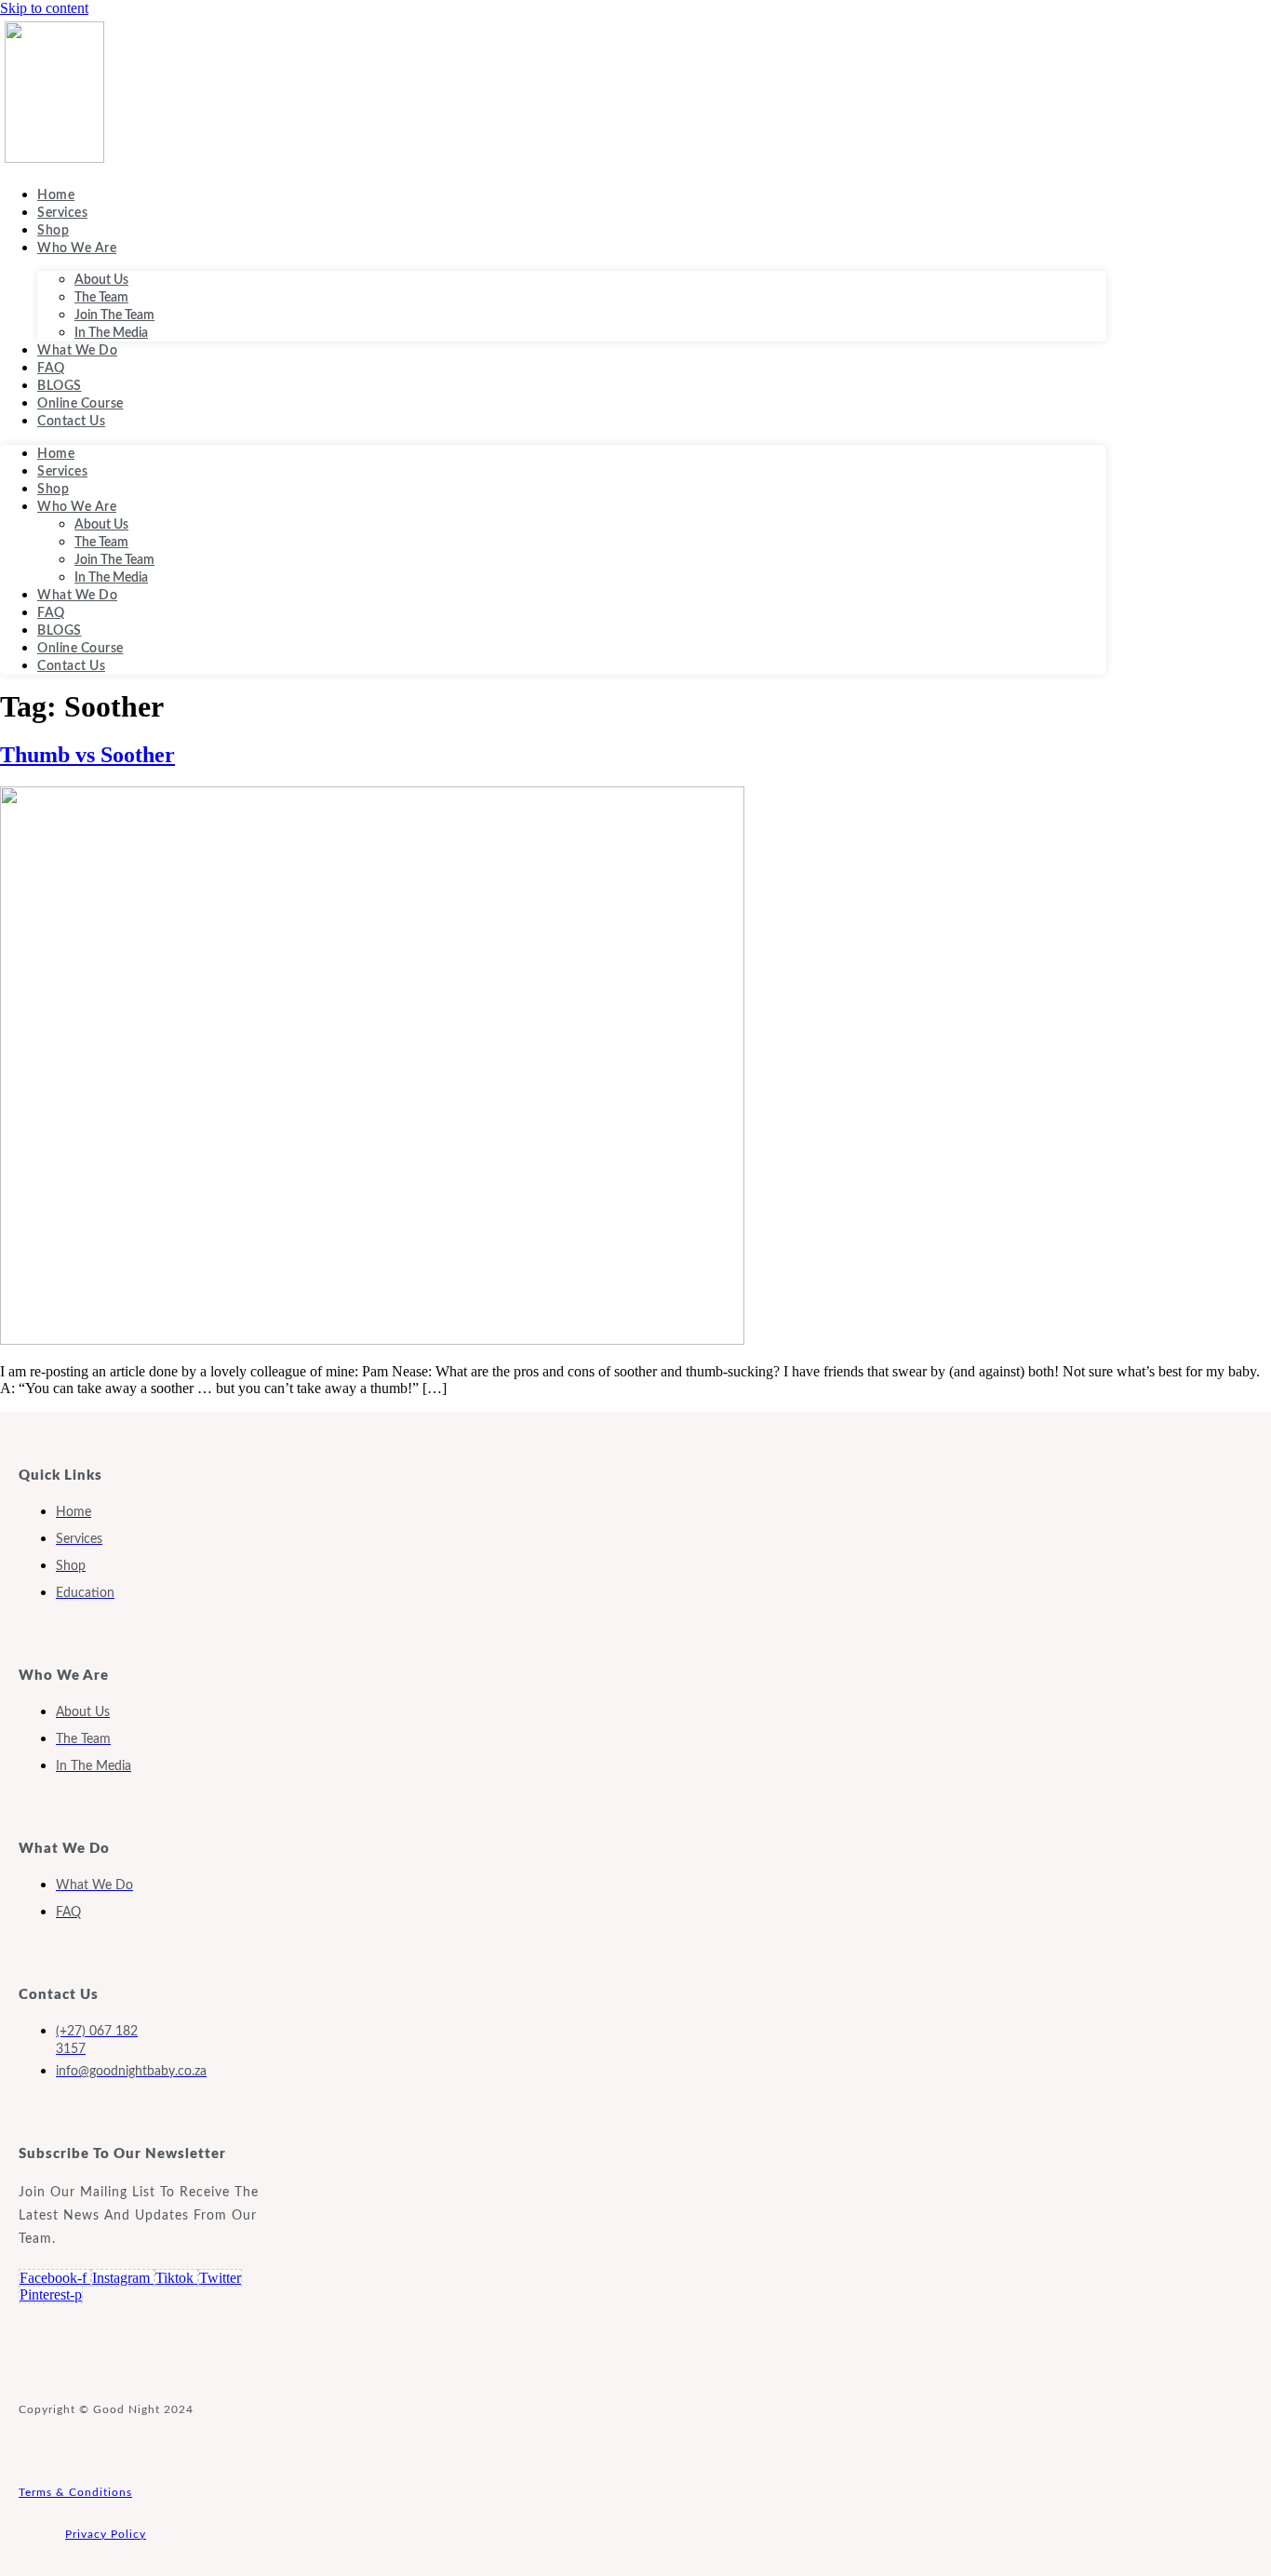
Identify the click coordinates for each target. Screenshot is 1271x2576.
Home (56, 195)
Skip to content (44, 8)
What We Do (77, 351)
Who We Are (77, 248)
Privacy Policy (106, 2534)
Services (62, 213)
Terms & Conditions (75, 2492)
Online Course (80, 404)
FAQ (51, 369)
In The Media (111, 333)
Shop (53, 231)
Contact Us (71, 422)
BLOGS (60, 386)
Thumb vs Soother (87, 755)
